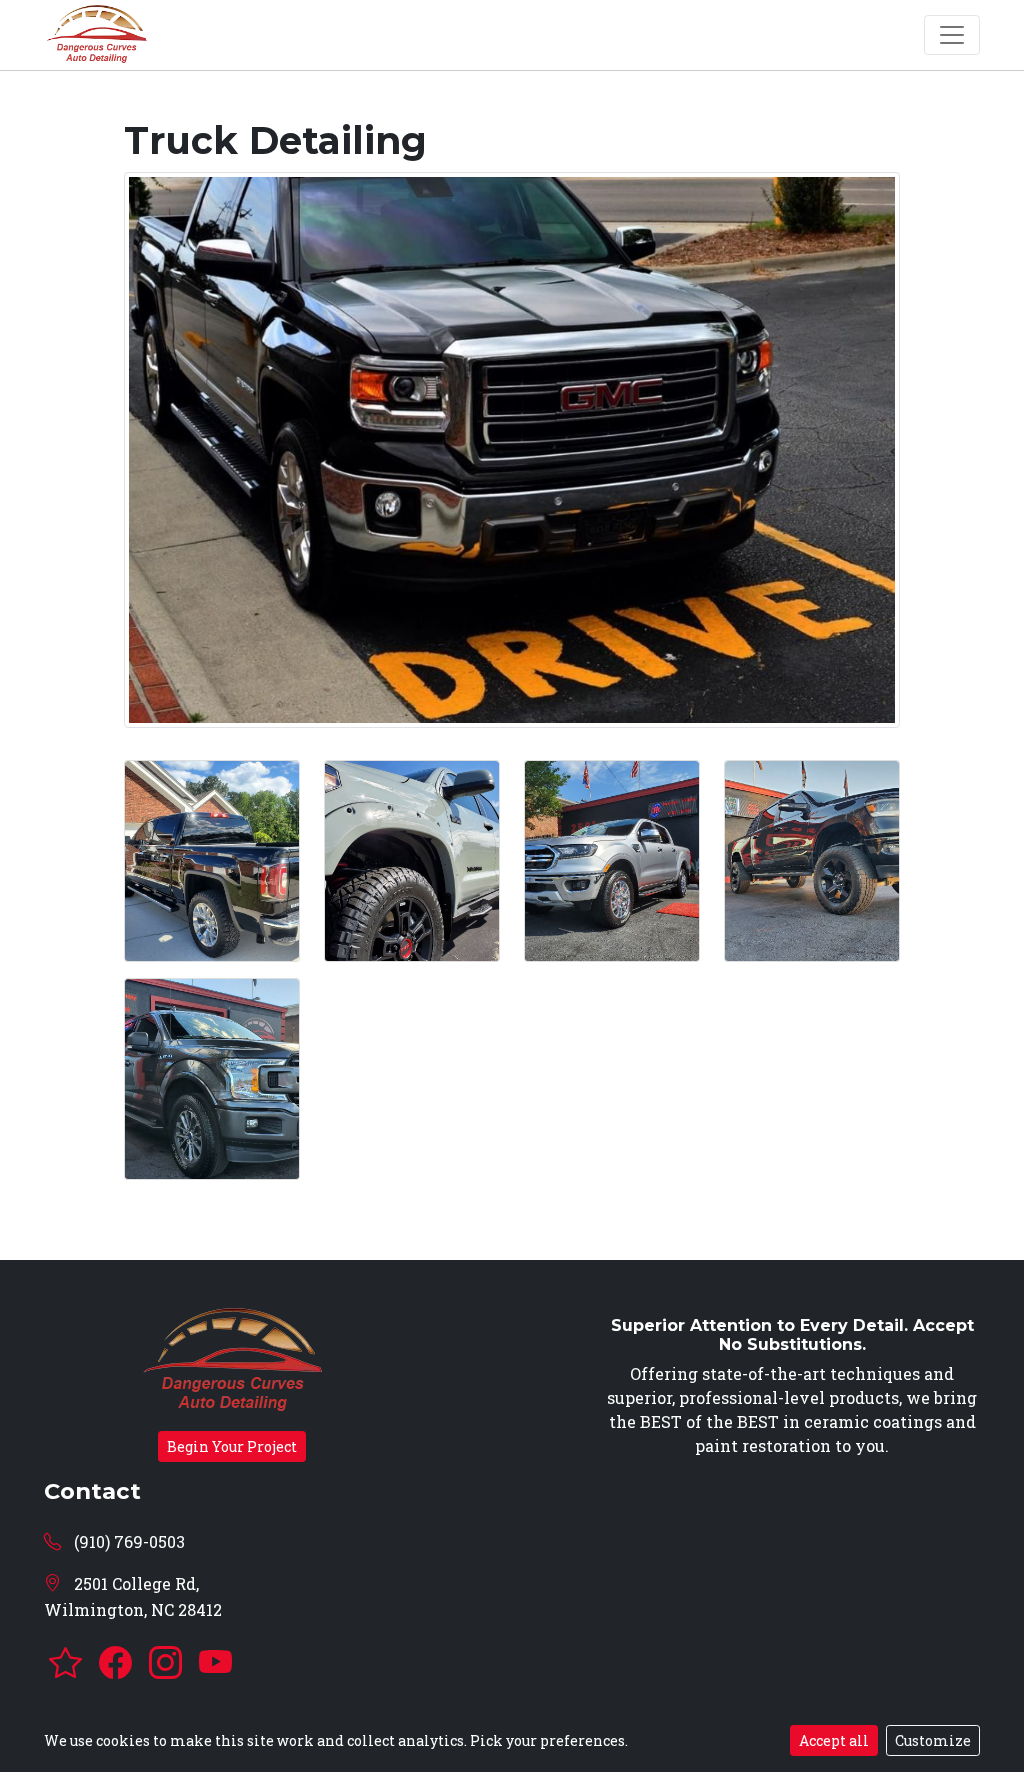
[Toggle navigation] (952, 35)
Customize (933, 1740)
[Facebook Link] (119, 1663)
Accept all (834, 1740)
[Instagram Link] (169, 1663)
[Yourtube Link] (215, 1663)
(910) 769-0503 (127, 1541)
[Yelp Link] (69, 1663)
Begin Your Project (232, 1446)
